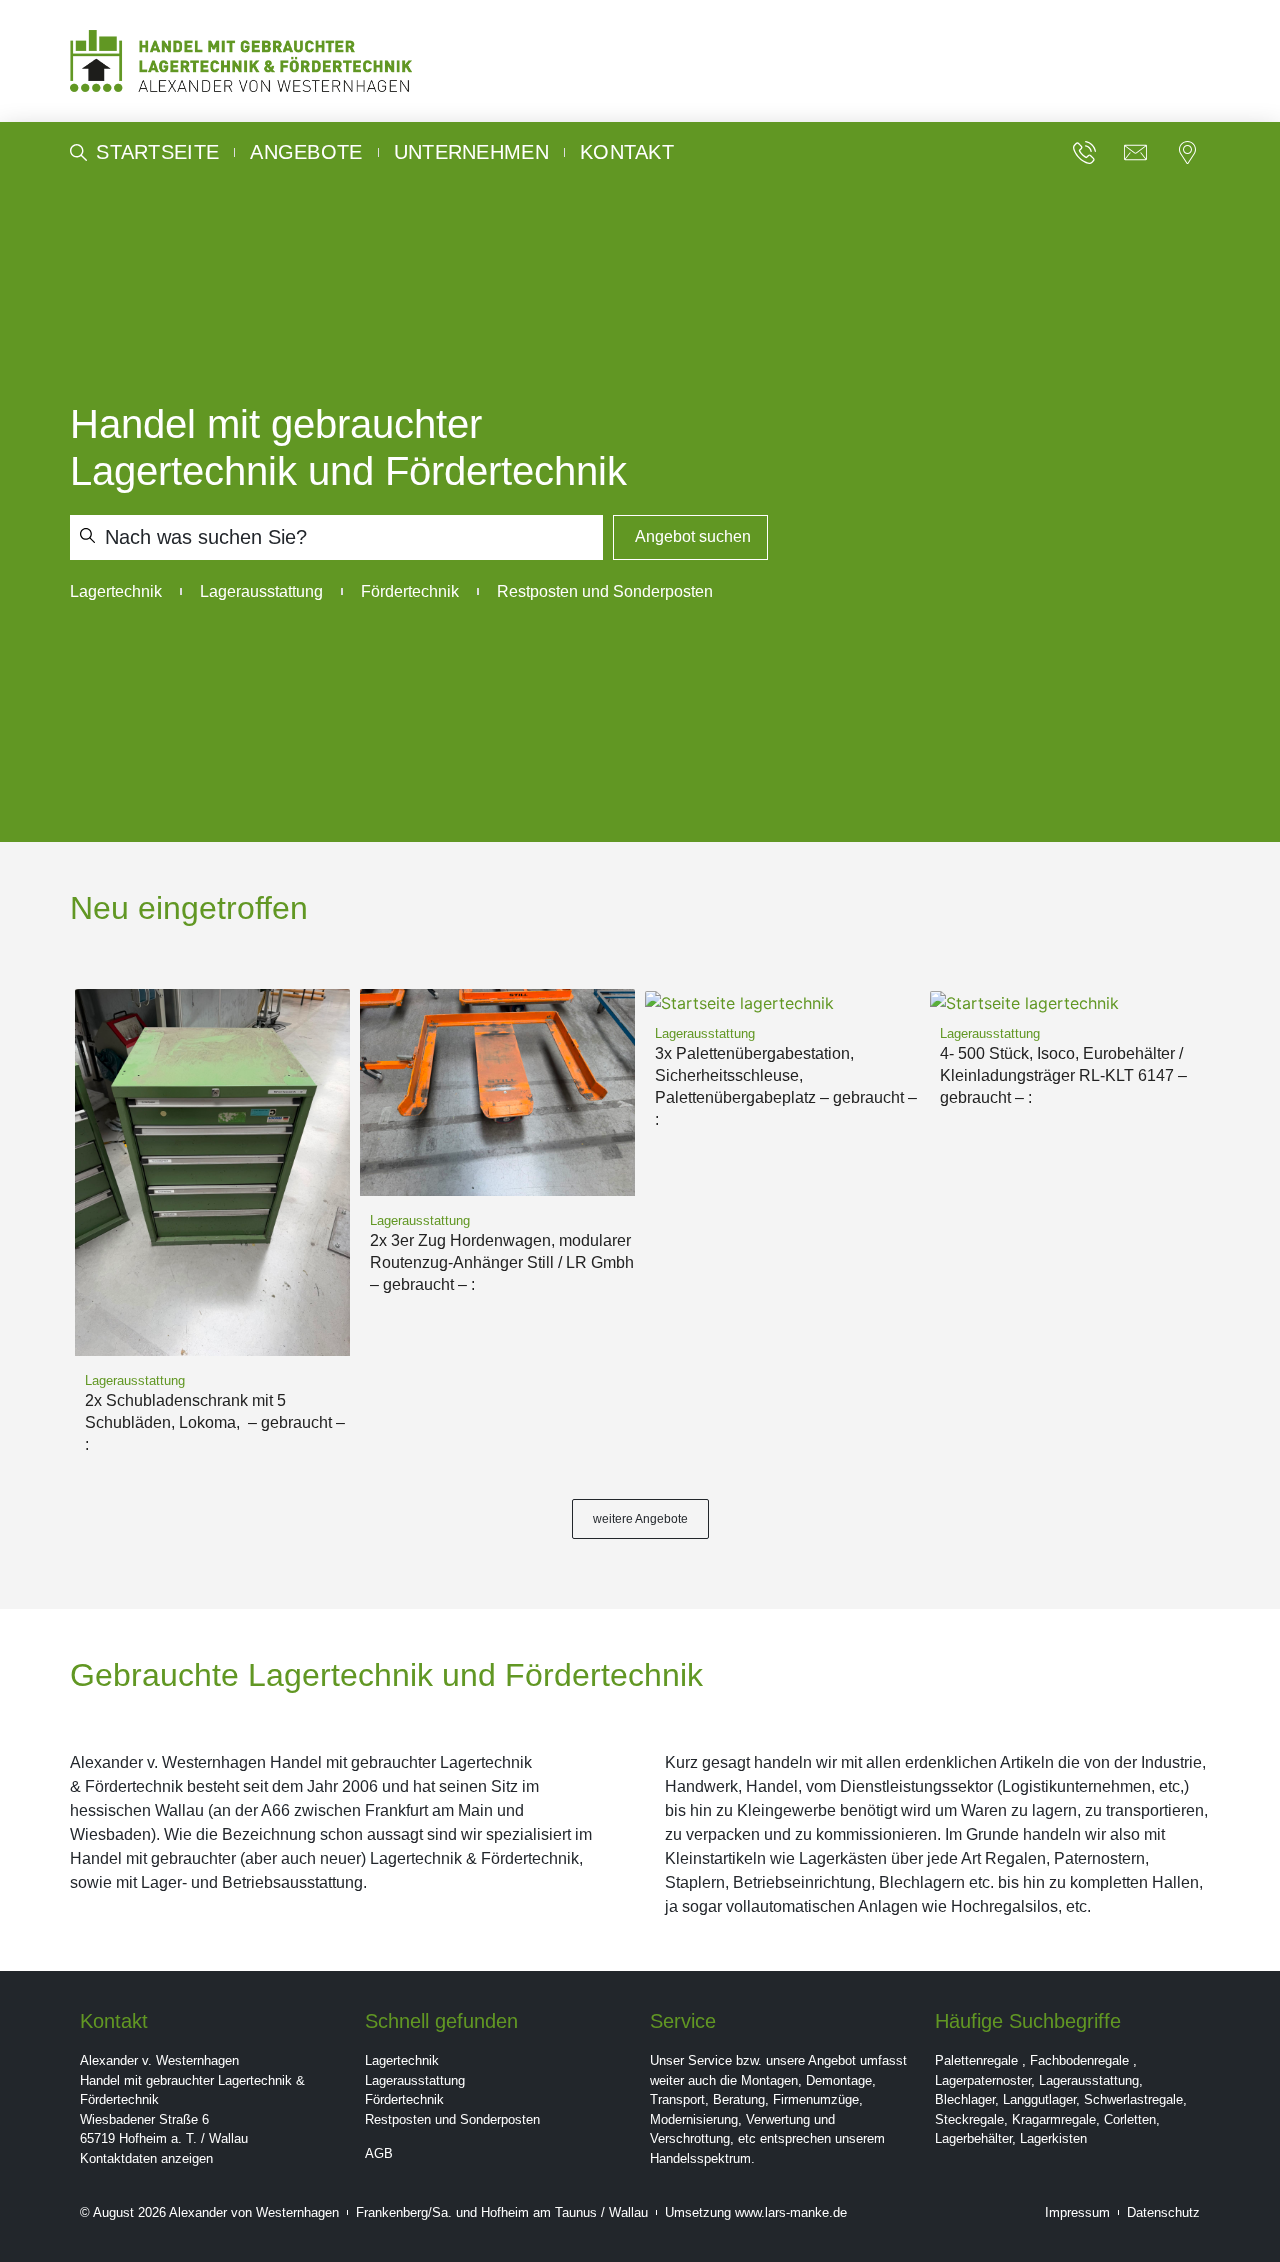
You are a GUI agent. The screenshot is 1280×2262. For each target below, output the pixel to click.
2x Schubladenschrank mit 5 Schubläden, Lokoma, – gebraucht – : (215, 1422)
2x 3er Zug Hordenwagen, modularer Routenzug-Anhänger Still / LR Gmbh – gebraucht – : (502, 1262)
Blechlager (965, 2099)
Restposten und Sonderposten (452, 2119)
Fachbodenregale (1079, 2060)
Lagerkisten (1053, 2138)
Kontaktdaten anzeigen (146, 2158)
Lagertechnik (402, 2060)
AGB (379, 2153)
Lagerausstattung (415, 2080)
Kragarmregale (1054, 2119)
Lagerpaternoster (983, 2080)
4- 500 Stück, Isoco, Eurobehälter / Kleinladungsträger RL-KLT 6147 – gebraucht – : (1063, 1075)
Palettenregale (976, 2060)
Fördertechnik (404, 2099)
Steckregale (969, 2119)
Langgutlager (1039, 2099)
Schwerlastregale (1133, 2099)
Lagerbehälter (973, 2138)
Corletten (1130, 2119)
